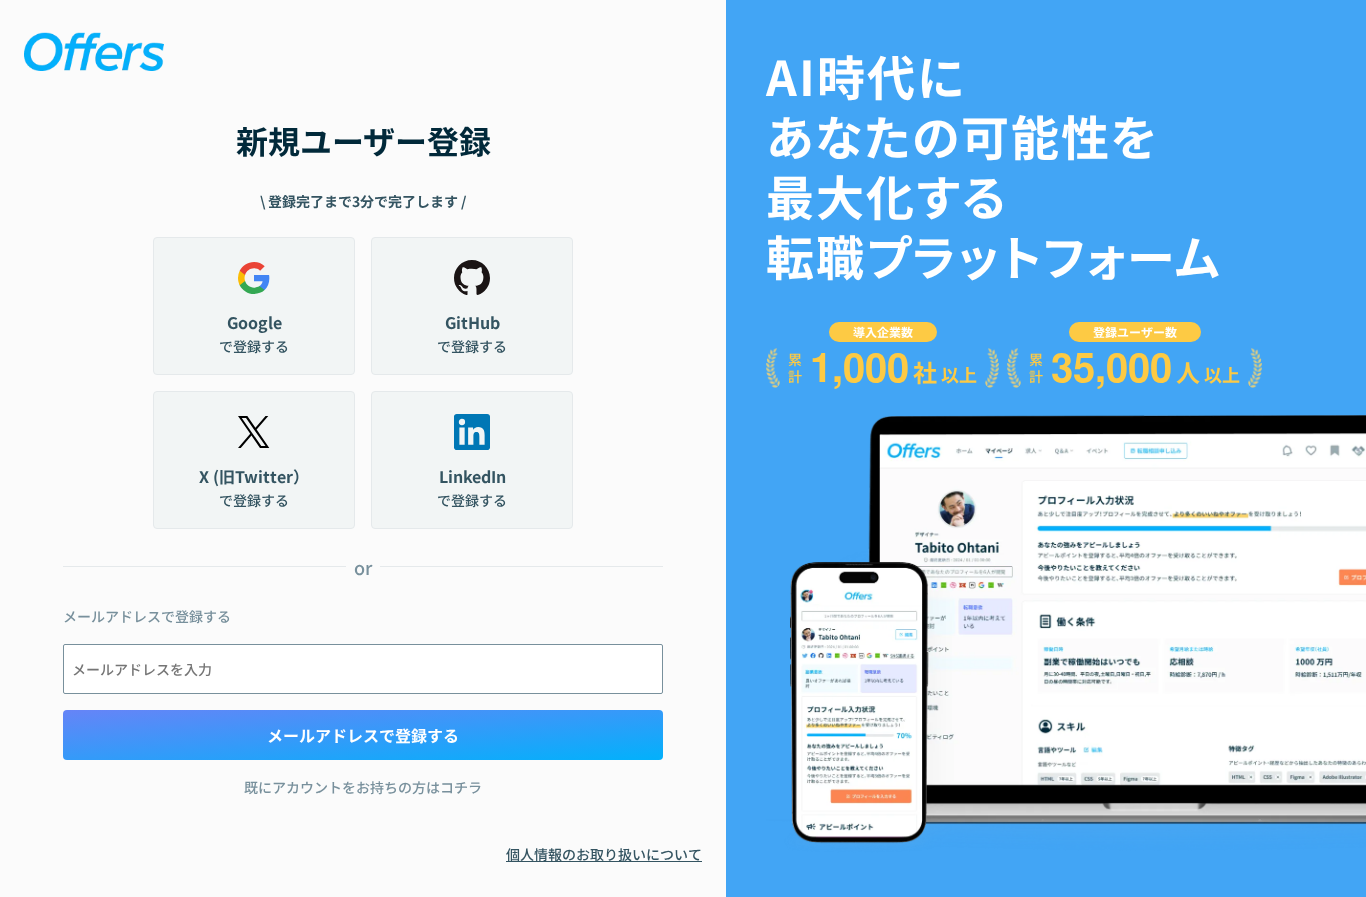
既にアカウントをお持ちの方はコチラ (363, 787)
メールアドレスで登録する (363, 735)
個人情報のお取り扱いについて (604, 854)
